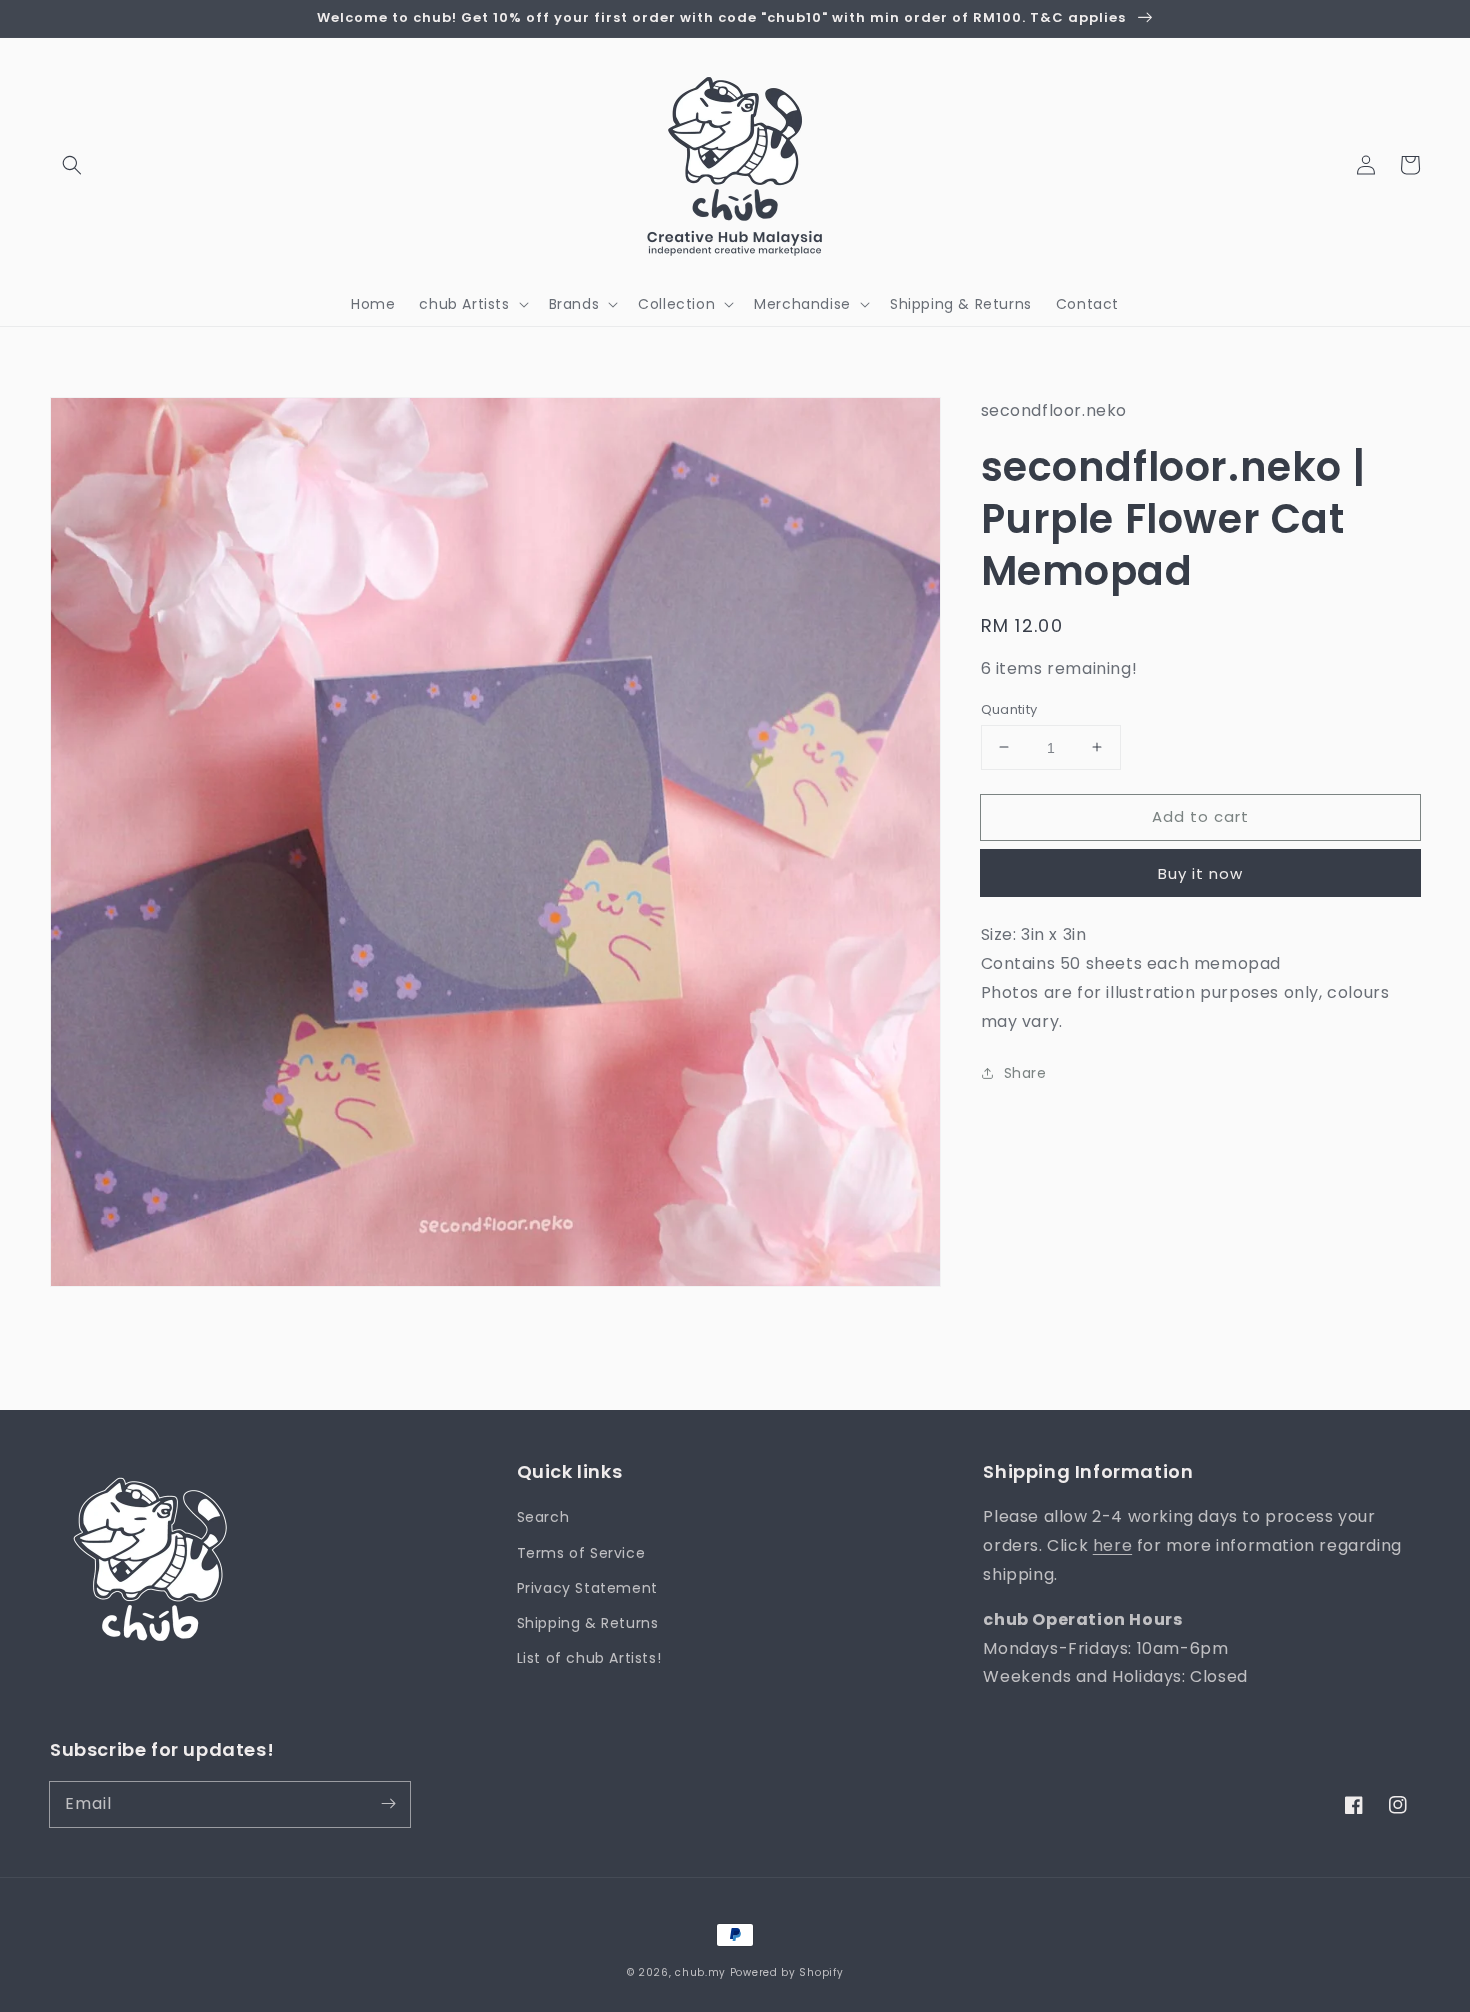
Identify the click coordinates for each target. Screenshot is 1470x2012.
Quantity (1009, 708)
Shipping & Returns (588, 1623)
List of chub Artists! (589, 1658)
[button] (72, 165)
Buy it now (1200, 873)
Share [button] (1025, 1073)
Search (543, 1517)
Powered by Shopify (787, 1972)
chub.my (700, 1972)
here (1112, 1545)
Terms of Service (581, 1553)
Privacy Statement (587, 1588)
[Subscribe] (388, 1804)
